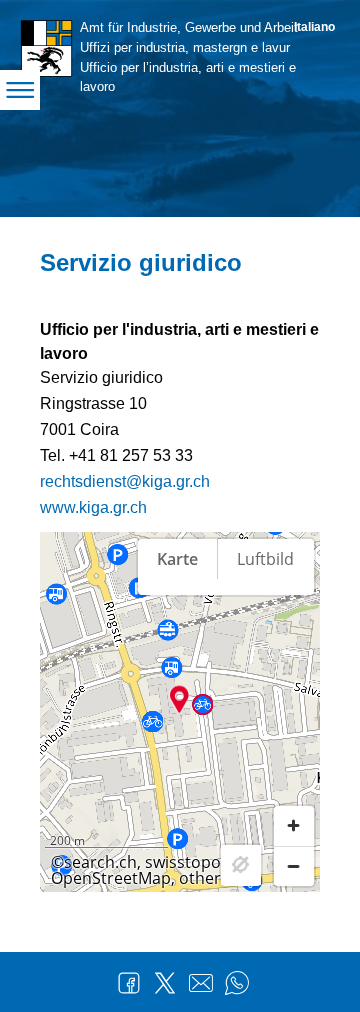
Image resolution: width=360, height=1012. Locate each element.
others (204, 878)
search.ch (100, 862)
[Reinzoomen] (294, 826)
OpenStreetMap (111, 878)
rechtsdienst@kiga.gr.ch (125, 481)
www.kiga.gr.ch (93, 507)
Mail (201, 983)
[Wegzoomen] (294, 866)
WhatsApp (237, 983)
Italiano (314, 27)
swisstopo (183, 862)
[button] (179, 699)
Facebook (129, 983)
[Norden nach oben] (294, 628)
